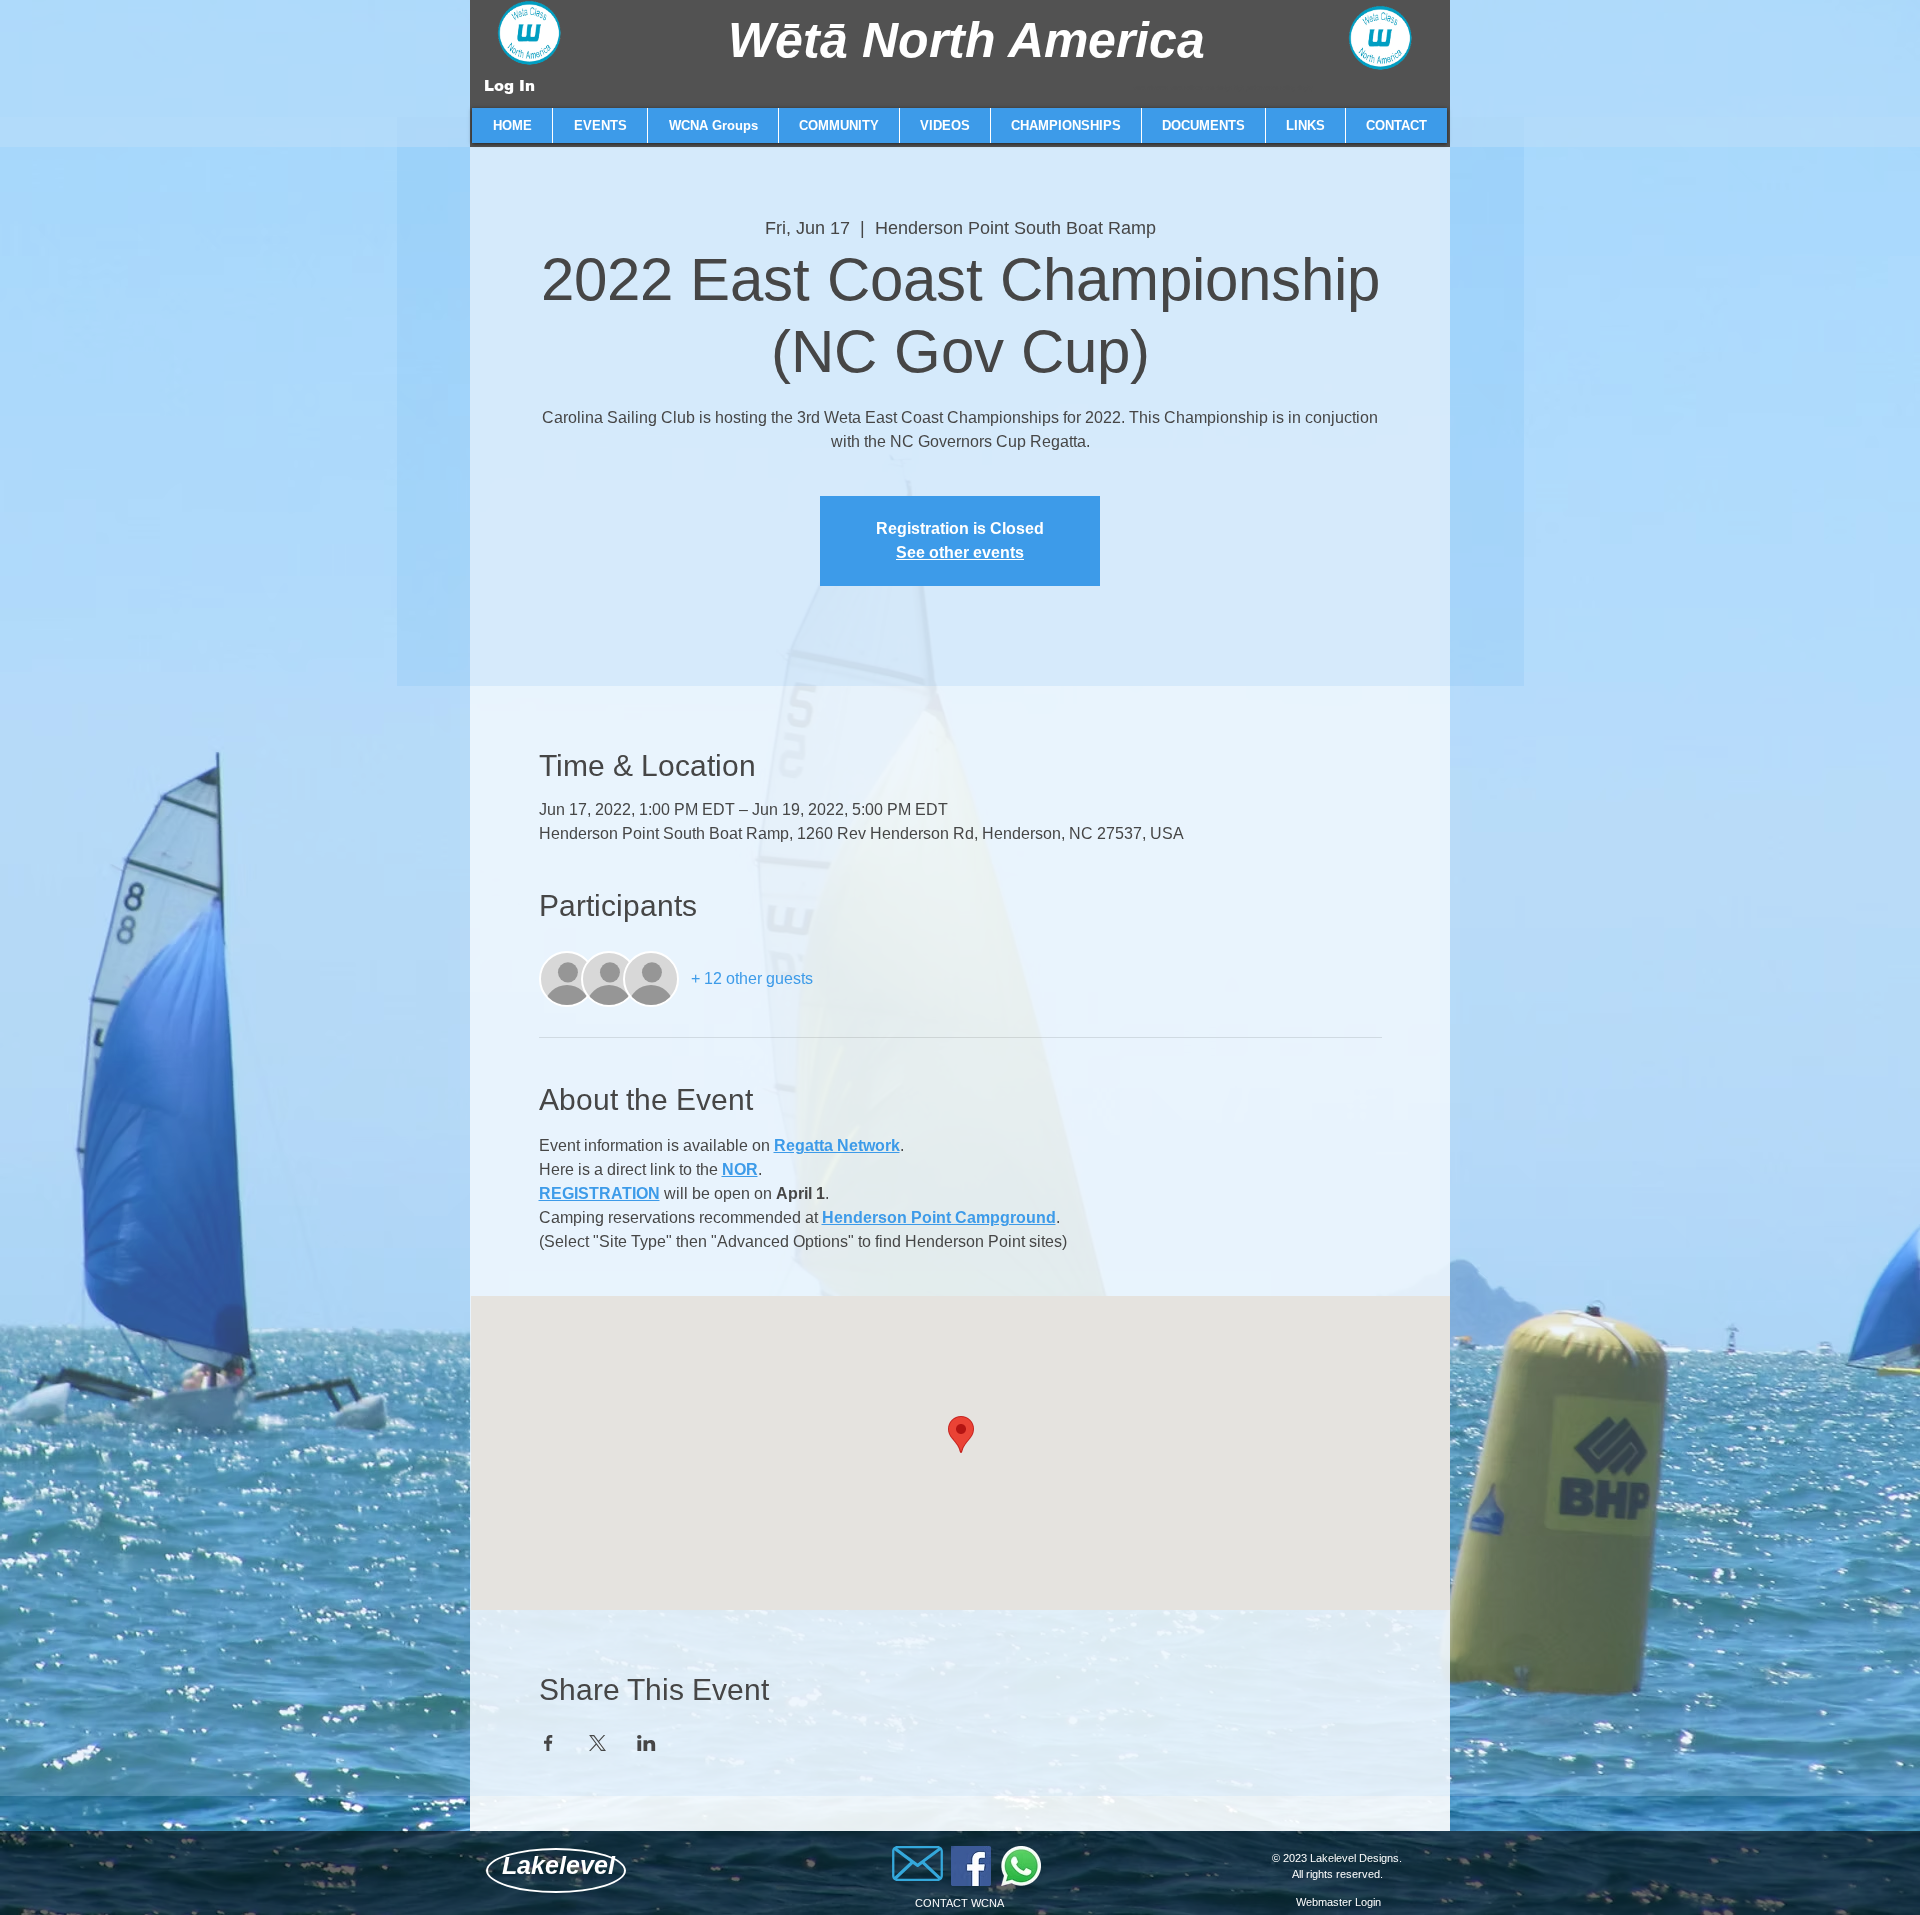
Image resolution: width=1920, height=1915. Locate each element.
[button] (599, 125)
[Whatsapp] (1021, 1866)
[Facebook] (971, 1866)
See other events (960, 552)
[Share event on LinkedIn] (646, 1743)
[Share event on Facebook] (548, 1743)
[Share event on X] (597, 1743)
